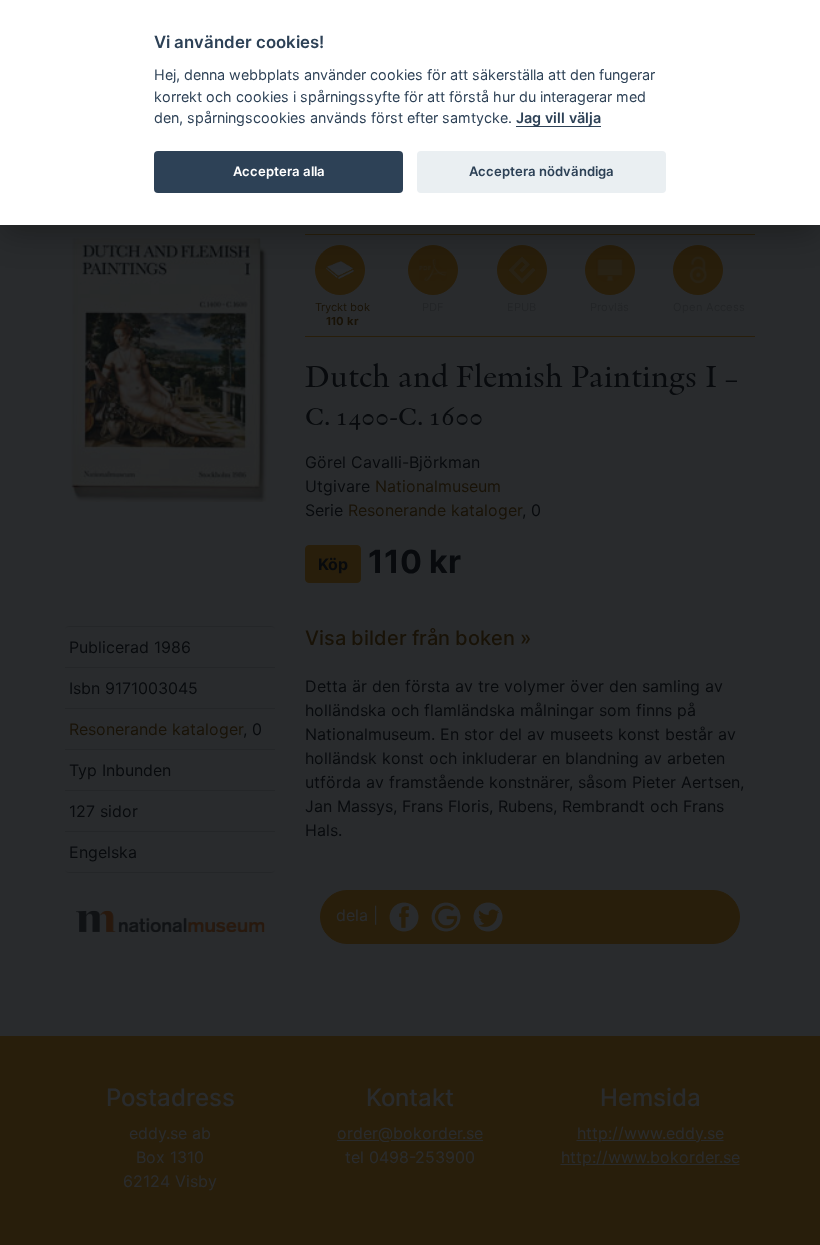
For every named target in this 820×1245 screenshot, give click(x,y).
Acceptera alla (279, 171)
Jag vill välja (558, 117)
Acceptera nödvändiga (541, 171)
